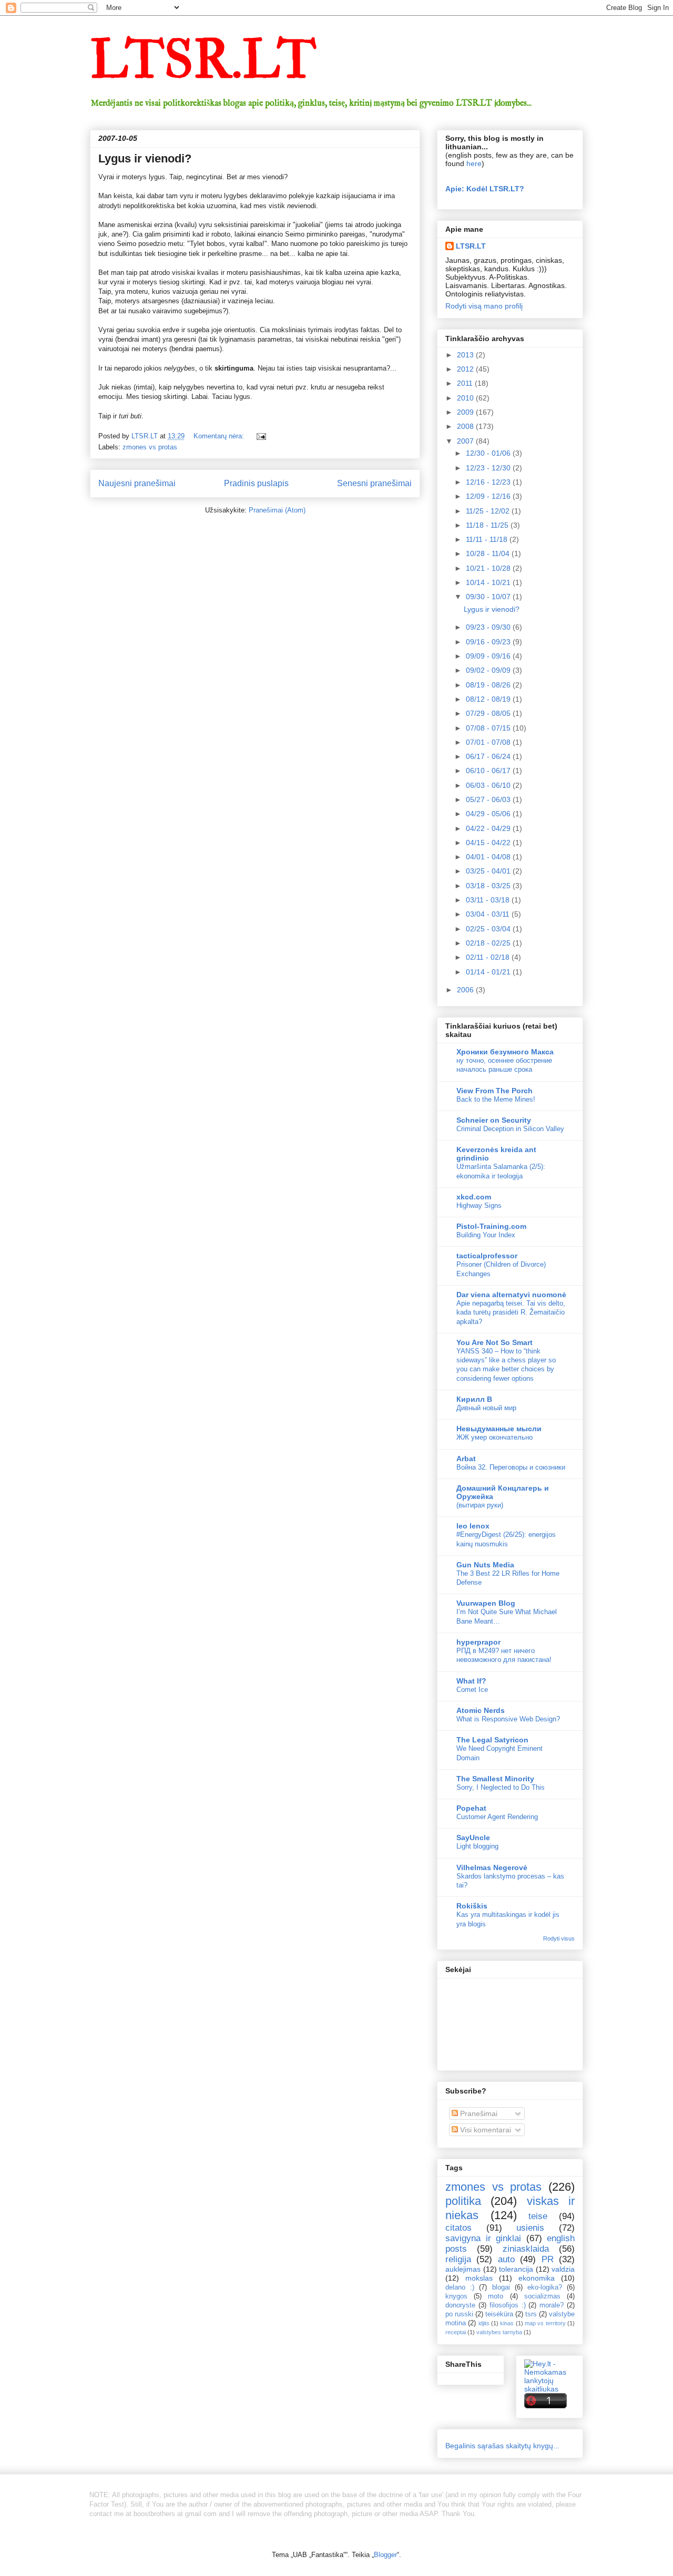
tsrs (531, 2314)
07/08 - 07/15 (489, 728)
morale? (552, 2305)
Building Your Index (486, 1235)
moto (496, 2296)
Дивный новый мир (486, 1408)
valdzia (563, 2269)
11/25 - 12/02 (489, 511)
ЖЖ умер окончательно (494, 1437)
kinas (507, 2323)
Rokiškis (472, 1906)
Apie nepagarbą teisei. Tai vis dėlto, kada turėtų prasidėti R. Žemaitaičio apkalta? (511, 1312)
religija (458, 2259)
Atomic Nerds (481, 1710)
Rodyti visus (559, 1938)
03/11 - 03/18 (489, 900)
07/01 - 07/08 (489, 742)
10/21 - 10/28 (489, 568)
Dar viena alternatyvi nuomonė (511, 1295)
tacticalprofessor (487, 1256)
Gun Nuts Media (485, 1565)
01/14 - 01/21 (489, 972)
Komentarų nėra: (220, 436)
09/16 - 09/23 (489, 642)
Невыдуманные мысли (499, 1429)
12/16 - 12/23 (489, 482)
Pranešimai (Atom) (277, 510)
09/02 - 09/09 (489, 670)
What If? (471, 1681)
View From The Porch (494, 1091)
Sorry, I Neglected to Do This (501, 1787)
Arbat (466, 1459)
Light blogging (477, 1846)
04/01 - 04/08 (489, 857)
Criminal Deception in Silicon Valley (510, 1129)
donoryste (460, 2305)
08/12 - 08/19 (489, 699)
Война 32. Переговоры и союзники (511, 1467)
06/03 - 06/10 (489, 785)
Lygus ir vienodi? (145, 158)
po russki (459, 2314)
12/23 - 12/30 (489, 468)
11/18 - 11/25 (488, 525)
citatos (458, 2228)
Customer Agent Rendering (497, 1817)
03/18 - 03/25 (489, 886)
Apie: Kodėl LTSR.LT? (485, 189)
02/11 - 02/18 (489, 957)
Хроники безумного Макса (505, 1052)
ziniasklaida (526, 2249)
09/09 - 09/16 (489, 656)
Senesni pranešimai (374, 483)
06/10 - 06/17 (489, 771)
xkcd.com (474, 1197)
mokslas (479, 2278)
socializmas (542, 2296)
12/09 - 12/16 (489, 496)
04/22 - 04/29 (489, 828)
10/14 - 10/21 (489, 582)
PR (548, 2259)
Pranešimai (478, 2113)
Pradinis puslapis (256, 483)
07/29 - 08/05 (489, 713)
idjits (484, 2323)
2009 (466, 412)
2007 (466, 441)
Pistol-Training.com (491, 1226)
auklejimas (463, 2269)
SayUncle (473, 1838)
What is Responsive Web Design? (508, 1719)
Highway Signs (479, 1205)
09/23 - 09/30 (489, 627)
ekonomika (537, 2278)
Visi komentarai (485, 2130)
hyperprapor (478, 1642)
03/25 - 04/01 (489, 871)
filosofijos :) (508, 2305)
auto (506, 2259)
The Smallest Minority (495, 1779)
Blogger (385, 2555)
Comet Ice (472, 1690)
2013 (466, 355)
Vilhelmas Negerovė (492, 1867)
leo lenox (473, 1526)
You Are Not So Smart (494, 1342)
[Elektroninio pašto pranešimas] (261, 436)
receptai (456, 2332)
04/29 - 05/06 (489, 814)
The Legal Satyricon (492, 1740)
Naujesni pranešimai (137, 483)
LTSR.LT (203, 60)
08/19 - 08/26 (489, 685)
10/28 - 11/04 (489, 553)
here (474, 163)
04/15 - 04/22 (489, 843)
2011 (466, 383)
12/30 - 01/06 (489, 453)
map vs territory (545, 2323)
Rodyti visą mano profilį (484, 306)
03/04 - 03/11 (489, 914)
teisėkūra (499, 2314)
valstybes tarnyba (499, 2332)
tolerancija (516, 2269)
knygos (456, 2296)
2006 (466, 990)
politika (463, 2201)
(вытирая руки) (480, 1505)
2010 (466, 398)
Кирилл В (474, 1399)
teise (538, 2216)
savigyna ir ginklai (483, 2238)
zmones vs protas (150, 447)
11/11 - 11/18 (488, 539)
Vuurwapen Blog (486, 1603)
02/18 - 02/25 (489, 943)
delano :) (460, 2287)
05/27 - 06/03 (489, 799)
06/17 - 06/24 (489, 756)
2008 (466, 426)
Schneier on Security (494, 1120)
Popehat (471, 1808)
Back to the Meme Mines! (496, 1099)
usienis (530, 2228)
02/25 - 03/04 (489, 929)
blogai (501, 2287)
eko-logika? (545, 2287)
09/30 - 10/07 (489, 597)
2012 (466, 369)
